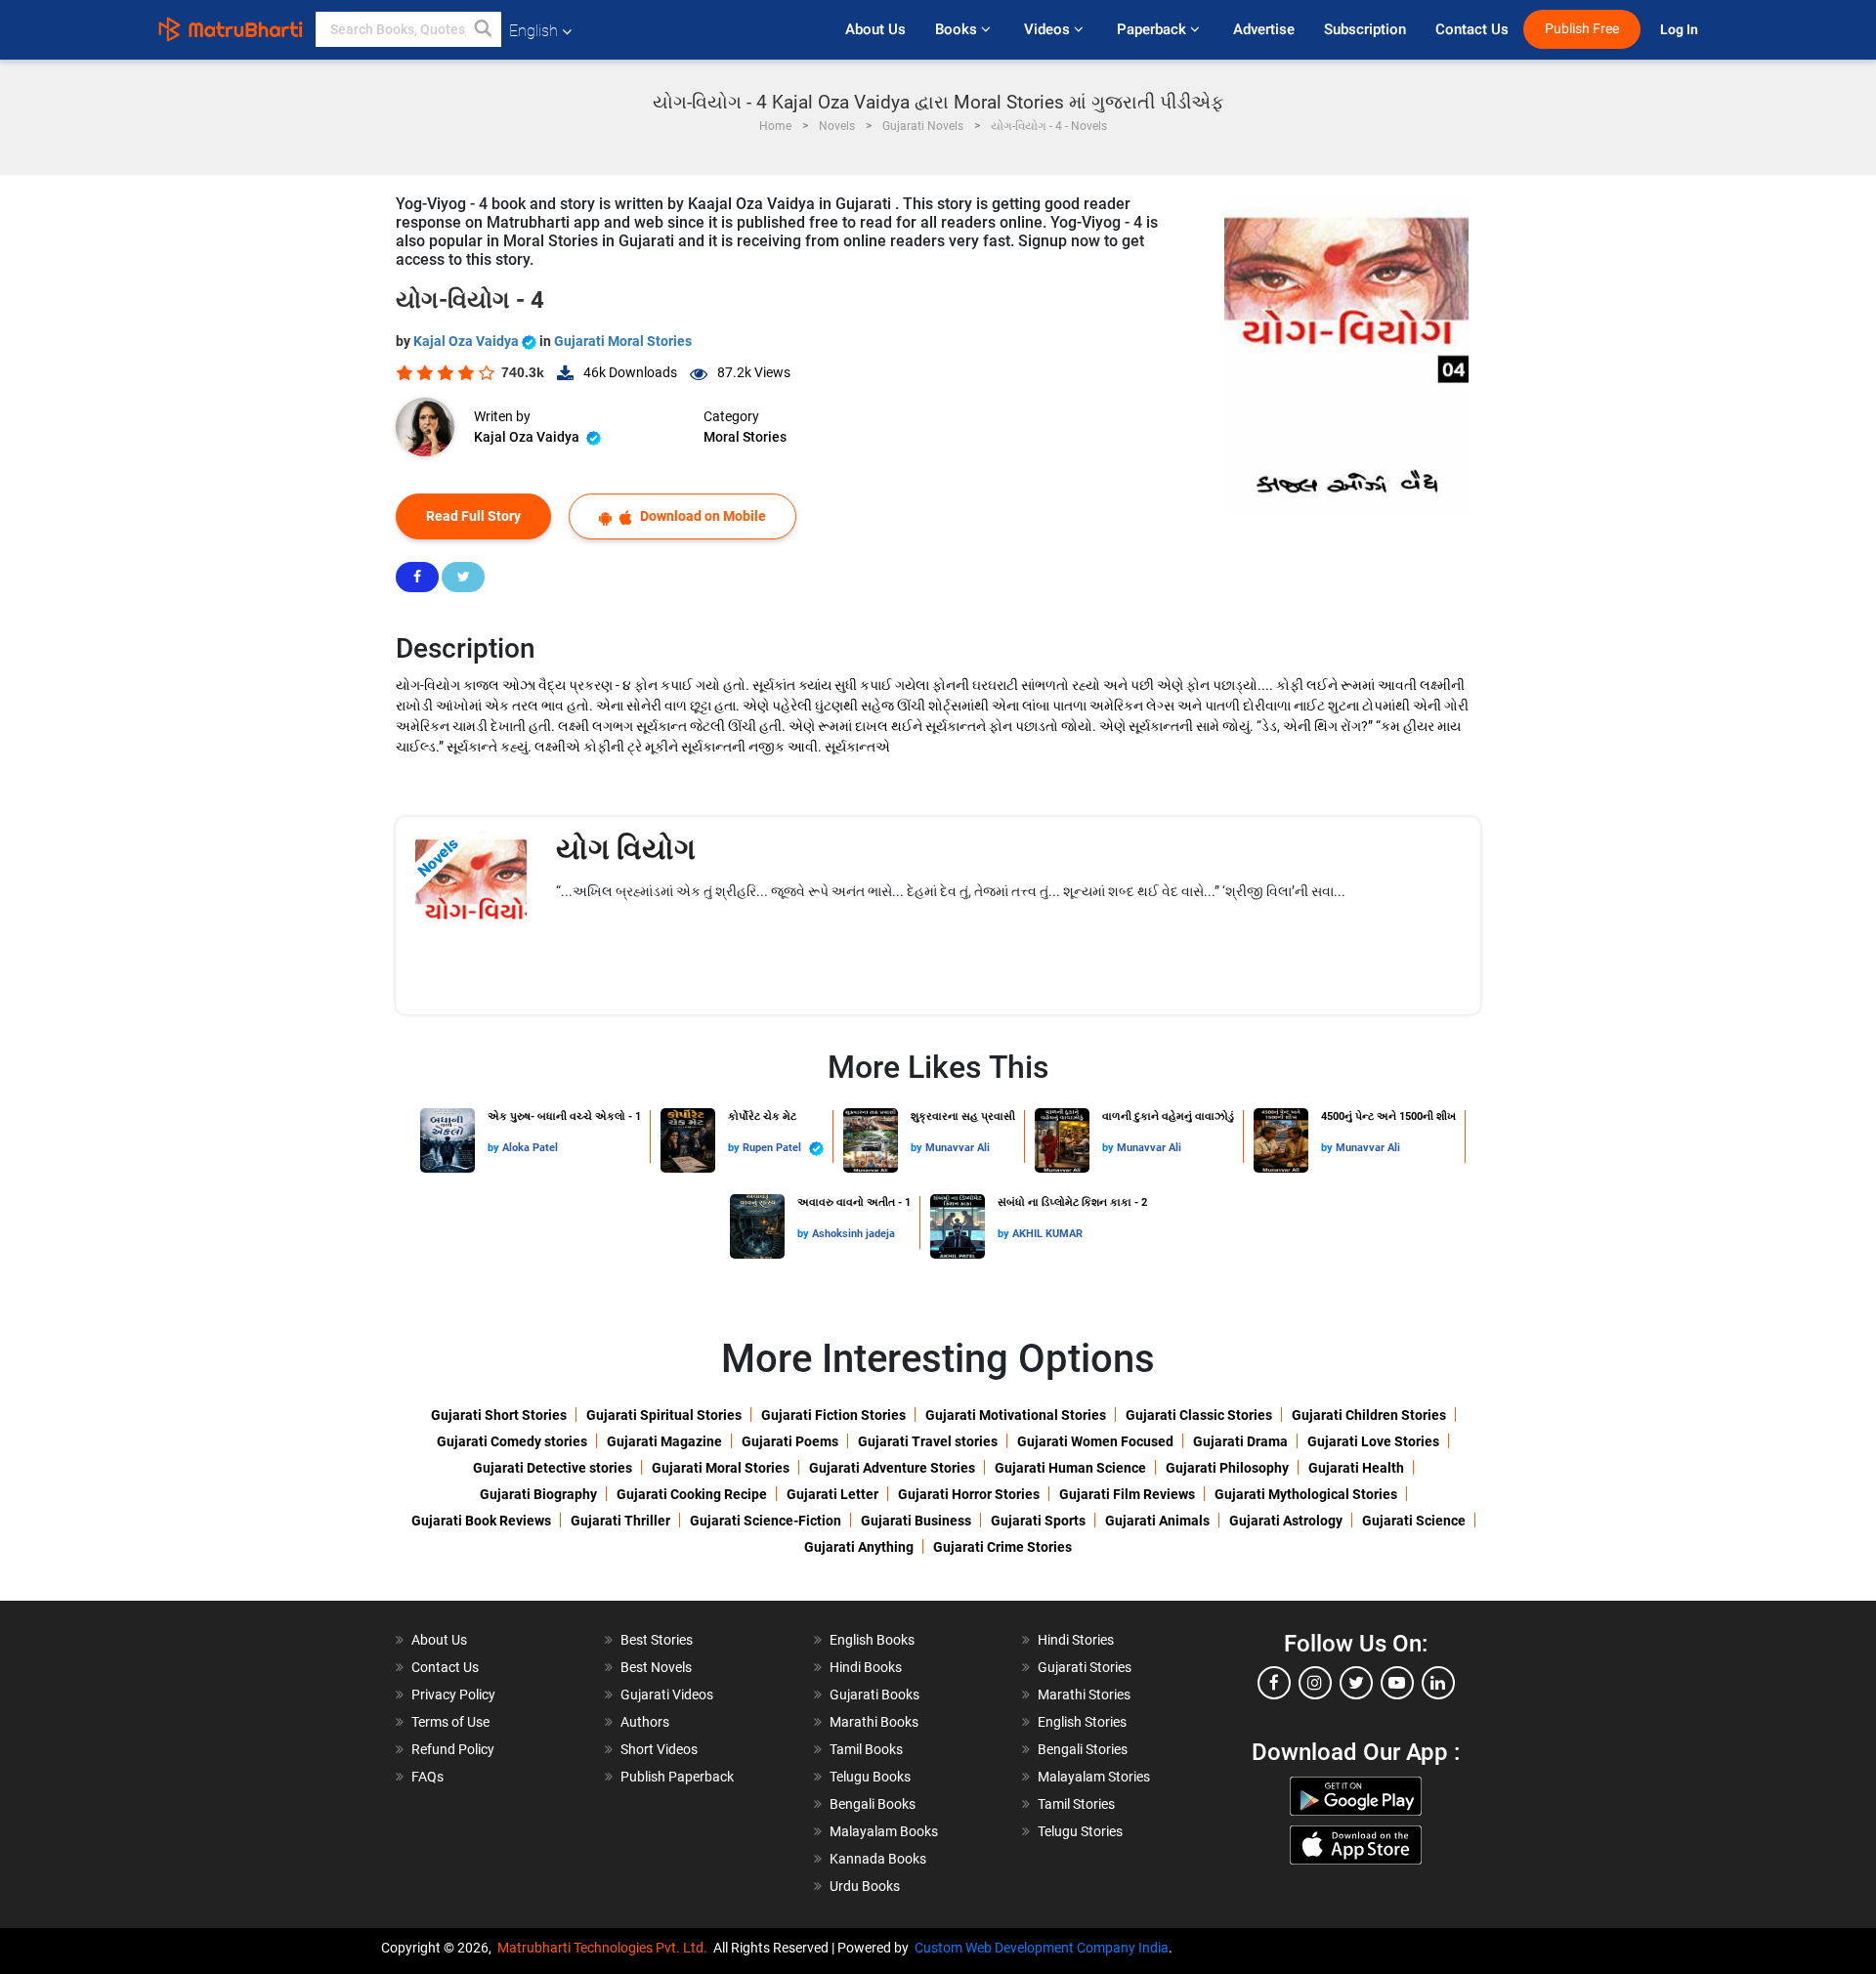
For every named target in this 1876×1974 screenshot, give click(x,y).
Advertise (1264, 29)
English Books (872, 1640)
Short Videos (659, 1749)
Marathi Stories (1084, 1695)
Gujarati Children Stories (1369, 1415)
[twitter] (1356, 1683)
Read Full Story (473, 516)
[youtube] (1397, 1683)
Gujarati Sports (1038, 1521)
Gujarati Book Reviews (481, 1521)
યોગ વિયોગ (626, 849)
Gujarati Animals (1157, 1521)
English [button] (533, 31)
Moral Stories (745, 437)
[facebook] (1274, 1683)
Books (958, 29)
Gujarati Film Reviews (1127, 1494)
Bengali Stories (1083, 1749)
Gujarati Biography (538, 1494)
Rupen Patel (773, 1148)
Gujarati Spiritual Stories (664, 1415)
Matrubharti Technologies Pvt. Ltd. (605, 1948)
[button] (484, 29)
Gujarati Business (916, 1521)
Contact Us (1472, 29)
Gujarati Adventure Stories (892, 1468)
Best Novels (656, 1667)
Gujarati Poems (790, 1441)
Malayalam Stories (1094, 1777)
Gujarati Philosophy (1227, 1468)
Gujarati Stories (1085, 1667)
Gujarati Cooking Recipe (692, 1494)
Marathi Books (874, 1722)
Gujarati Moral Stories (623, 341)
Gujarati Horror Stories (969, 1494)
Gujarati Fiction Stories (833, 1415)
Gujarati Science (1414, 1521)
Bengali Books (873, 1804)
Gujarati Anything (859, 1547)
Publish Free (1582, 29)
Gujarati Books (874, 1695)
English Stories (1082, 1722)
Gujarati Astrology (1286, 1521)
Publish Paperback (677, 1777)
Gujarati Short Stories (499, 1415)
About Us (875, 29)
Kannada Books (878, 1859)
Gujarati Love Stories (1373, 1441)
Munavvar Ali (958, 1148)
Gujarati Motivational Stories (1016, 1415)
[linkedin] (1438, 1683)
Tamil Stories (1076, 1804)
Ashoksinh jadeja (853, 1234)
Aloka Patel (530, 1148)
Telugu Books (870, 1777)
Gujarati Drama (1240, 1441)
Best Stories (657, 1640)
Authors (645, 1722)
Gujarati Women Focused (1095, 1441)
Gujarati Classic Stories (1199, 1415)
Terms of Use (450, 1722)
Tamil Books (866, 1749)
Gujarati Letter (832, 1494)
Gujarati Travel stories (928, 1441)
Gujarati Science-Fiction (766, 1521)
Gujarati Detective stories (553, 1468)
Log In (1681, 30)
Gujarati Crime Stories (1002, 1547)
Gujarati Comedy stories (512, 1441)
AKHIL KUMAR (1047, 1234)
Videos (1049, 29)
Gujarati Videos (667, 1695)
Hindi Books (866, 1667)
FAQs (427, 1777)
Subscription (1365, 29)
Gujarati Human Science (1070, 1468)
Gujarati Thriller (620, 1521)
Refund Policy (453, 1749)
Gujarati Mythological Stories (1306, 1494)
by (495, 1148)
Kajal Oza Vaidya (468, 341)
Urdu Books (865, 1886)
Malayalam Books (884, 1831)
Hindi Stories (1076, 1640)
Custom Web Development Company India (1042, 1948)
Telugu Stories (1080, 1831)
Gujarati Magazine (664, 1441)
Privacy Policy (453, 1695)
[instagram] (1315, 1683)
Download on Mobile (702, 516)
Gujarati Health (1356, 1468)
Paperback (1153, 29)
